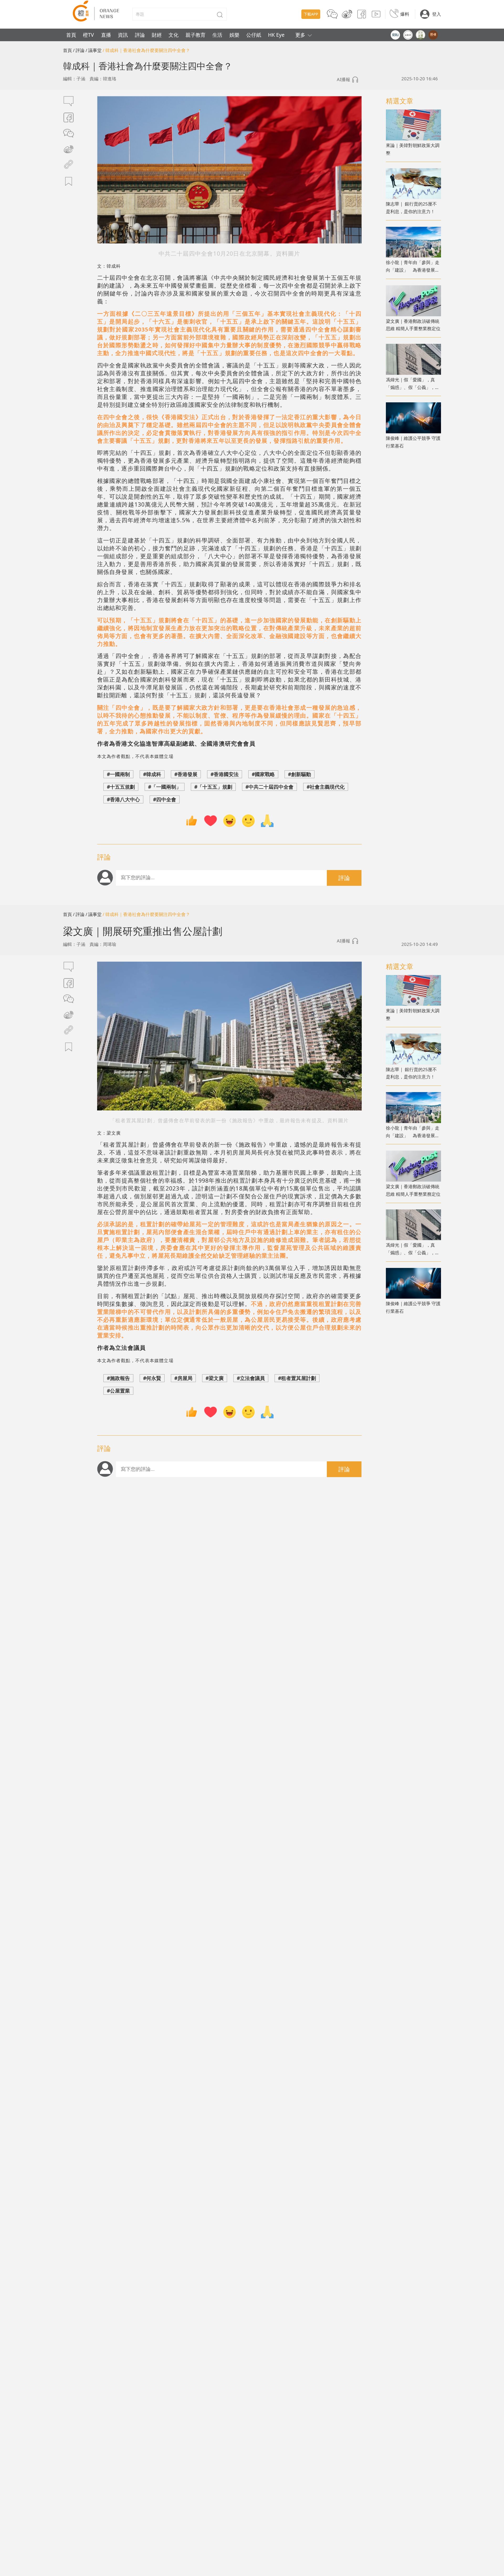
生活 (217, 35)
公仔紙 (254, 35)
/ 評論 (79, 50)
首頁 (71, 35)
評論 (140, 35)
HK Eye (276, 35)
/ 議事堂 (94, 50)
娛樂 (234, 35)
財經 (157, 35)
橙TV (88, 35)
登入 (437, 14)
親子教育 (196, 35)
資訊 (123, 35)
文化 (174, 35)
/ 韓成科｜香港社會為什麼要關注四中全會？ (146, 50)
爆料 (405, 14)
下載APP (311, 14)
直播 (106, 35)
